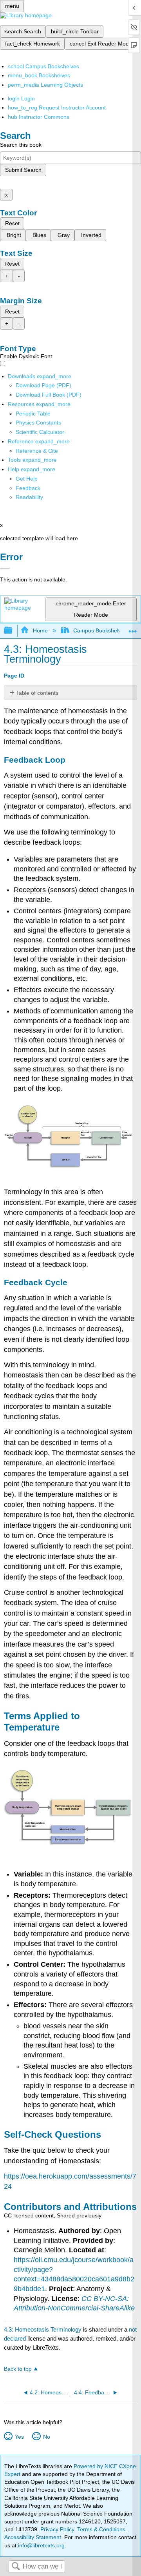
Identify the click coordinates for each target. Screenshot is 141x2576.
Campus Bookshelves (100, 630)
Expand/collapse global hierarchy (13, 631)
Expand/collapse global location (133, 628)
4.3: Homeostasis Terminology (43, 2329)
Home (40, 630)
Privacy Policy (57, 2529)
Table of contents (37, 693)
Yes (19, 2437)
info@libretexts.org (41, 2545)
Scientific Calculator (40, 432)
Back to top (18, 2369)
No (46, 2437)
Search (16, 2567)
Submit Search (23, 170)
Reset (12, 223)
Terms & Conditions (101, 2529)
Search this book (21, 145)
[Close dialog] (5, 568)
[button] (28, 488)
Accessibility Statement (33, 2537)
